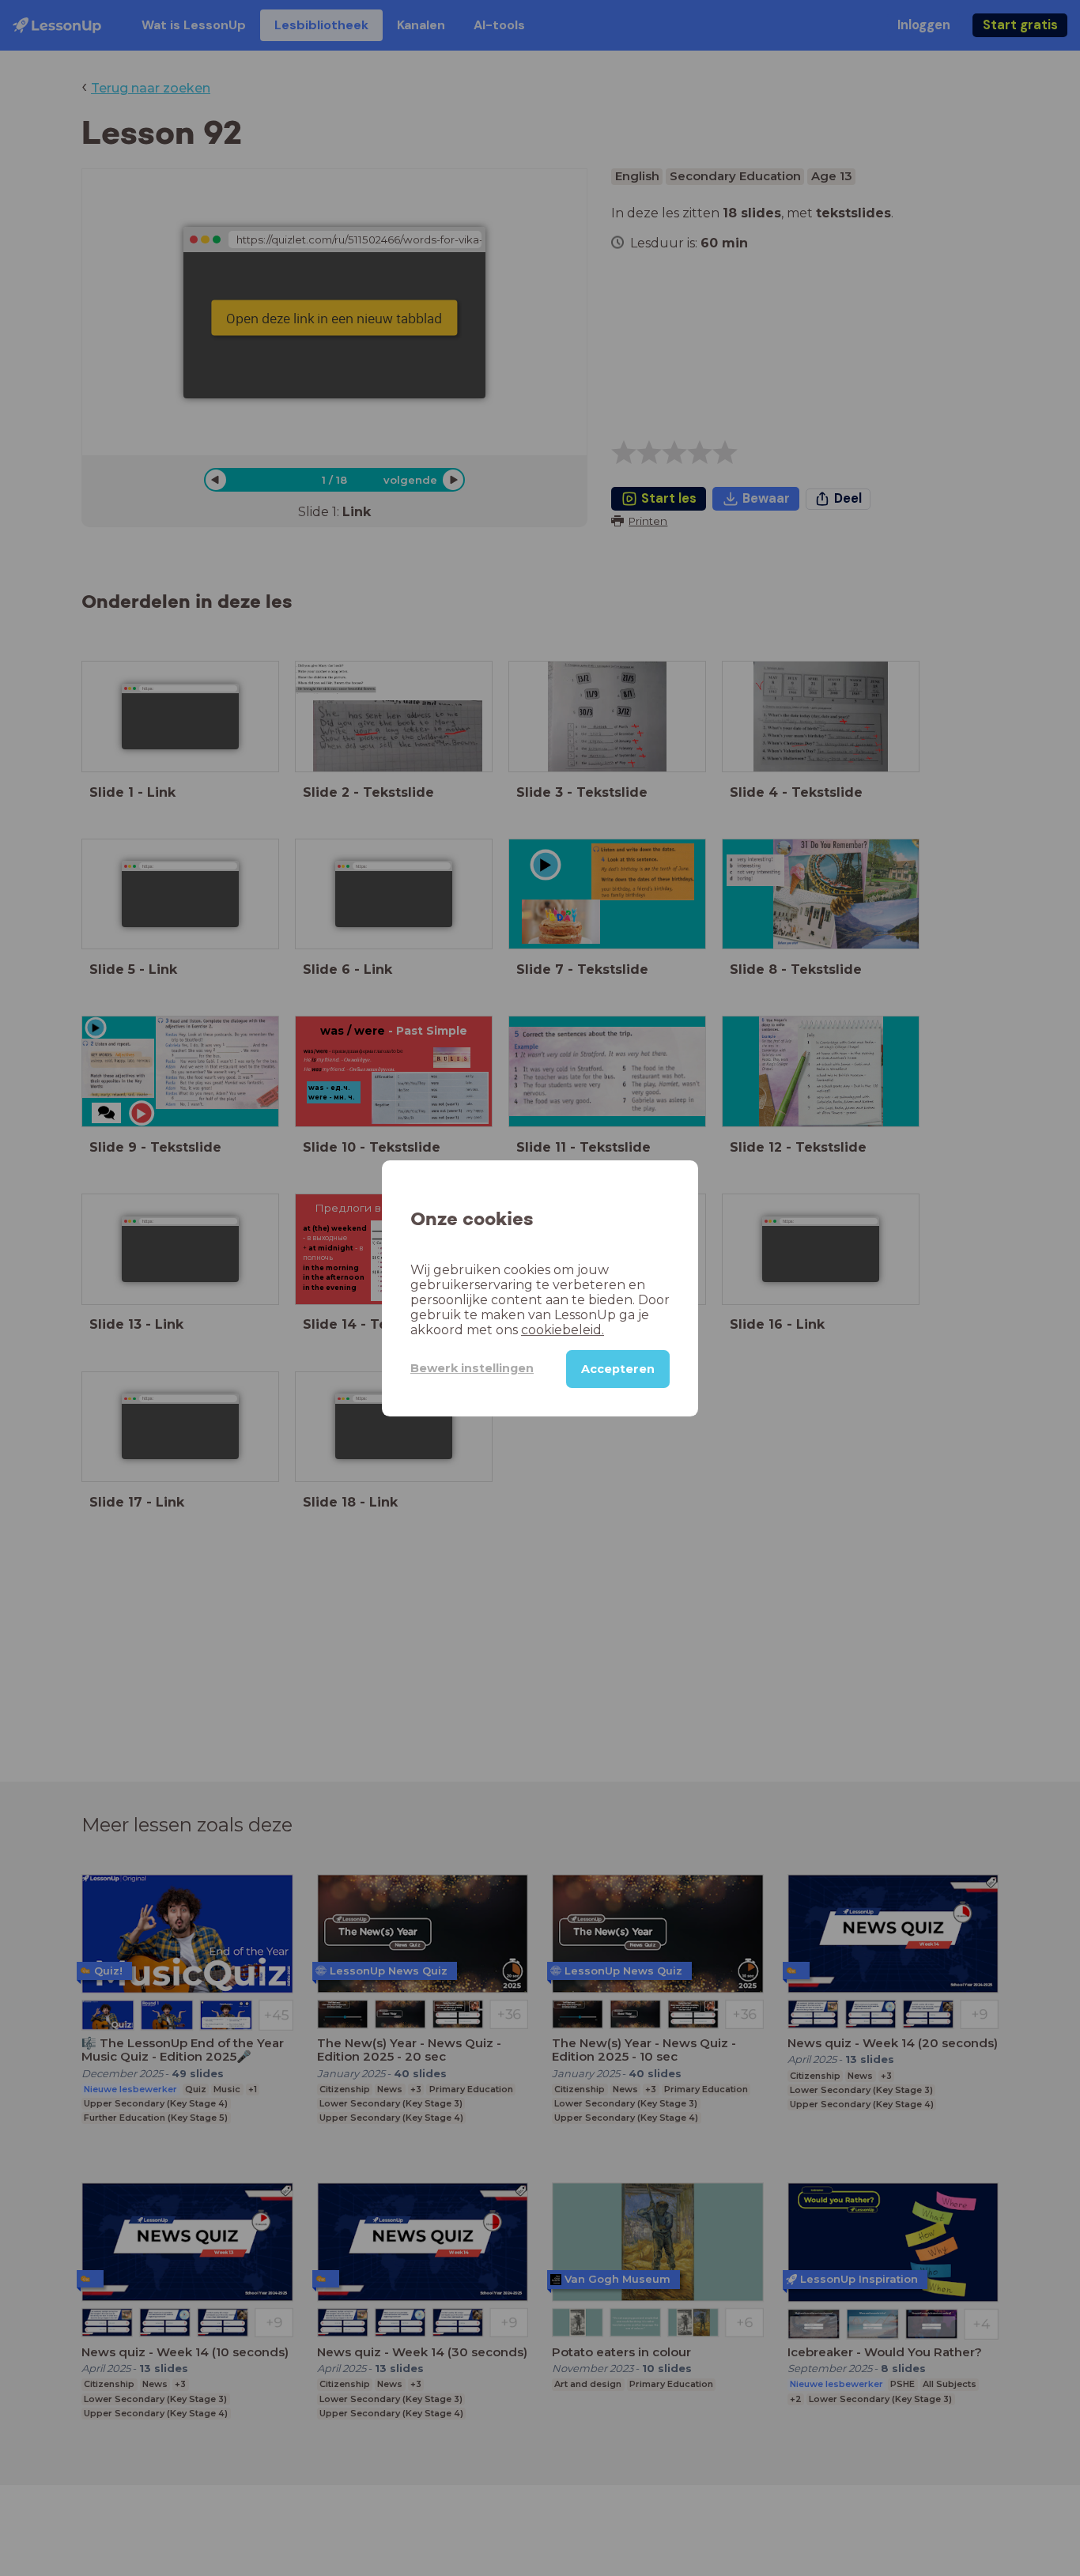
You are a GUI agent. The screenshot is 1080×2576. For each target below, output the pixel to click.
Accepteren (618, 1368)
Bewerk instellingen (472, 1368)
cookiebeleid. (563, 1329)
